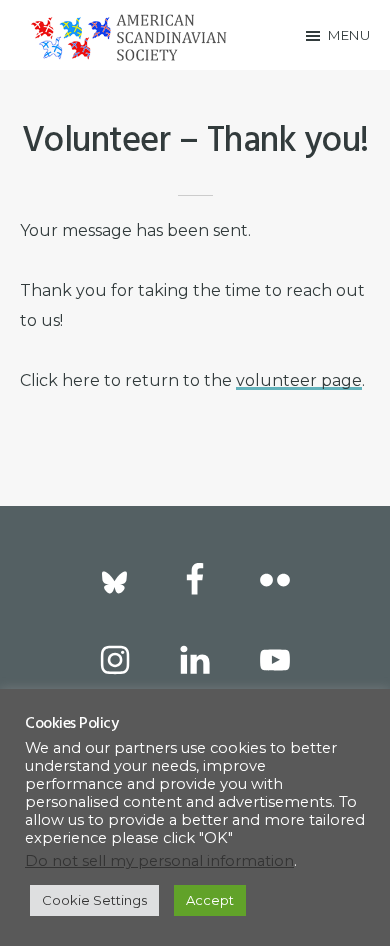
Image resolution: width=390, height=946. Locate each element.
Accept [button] (210, 900)
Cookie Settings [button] (94, 900)
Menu (349, 35)
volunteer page (299, 380)
